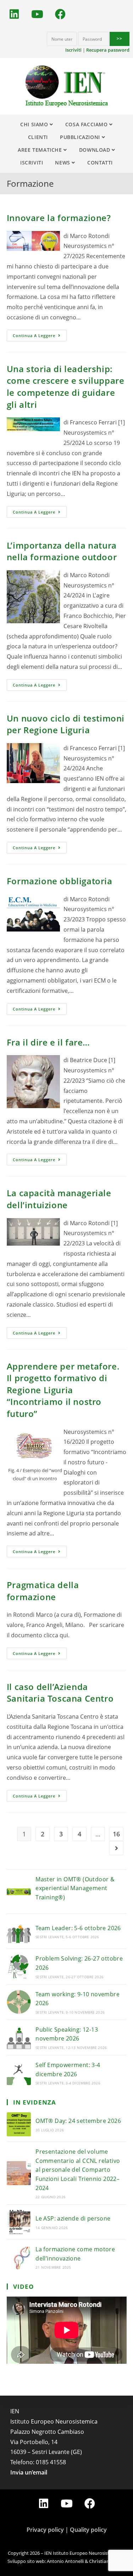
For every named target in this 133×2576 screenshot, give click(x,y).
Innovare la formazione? (59, 218)
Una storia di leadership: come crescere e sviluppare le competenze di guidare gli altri (66, 387)
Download (95, 150)
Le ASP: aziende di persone (73, 2218)
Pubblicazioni (81, 137)
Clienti (38, 137)
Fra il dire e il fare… (48, 1042)
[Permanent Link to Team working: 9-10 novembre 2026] (19, 2002)
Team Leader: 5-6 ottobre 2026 (78, 1928)
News (63, 163)
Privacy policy (45, 2530)
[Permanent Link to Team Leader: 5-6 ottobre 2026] (19, 1931)
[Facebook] (60, 14)
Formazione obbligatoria (60, 881)
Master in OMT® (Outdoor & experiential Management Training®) (75, 1888)
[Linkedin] (14, 14)
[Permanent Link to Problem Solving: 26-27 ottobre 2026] (19, 1967)
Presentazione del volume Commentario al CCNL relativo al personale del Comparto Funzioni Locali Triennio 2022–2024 (78, 2170)
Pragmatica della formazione (43, 1591)
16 (116, 1834)
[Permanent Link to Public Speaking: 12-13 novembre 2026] (19, 2037)
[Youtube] (37, 14)
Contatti (100, 163)
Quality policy (88, 2530)
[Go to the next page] (116, 1848)
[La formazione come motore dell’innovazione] (19, 2257)
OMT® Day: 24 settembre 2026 (78, 2121)
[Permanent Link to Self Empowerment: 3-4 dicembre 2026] (19, 2073)
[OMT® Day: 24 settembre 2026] (19, 2124)
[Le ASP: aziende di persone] (19, 2222)
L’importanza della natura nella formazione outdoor (62, 551)
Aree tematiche (41, 150)
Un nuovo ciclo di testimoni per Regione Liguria (66, 724)
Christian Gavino (107, 2561)
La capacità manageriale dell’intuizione (59, 1199)
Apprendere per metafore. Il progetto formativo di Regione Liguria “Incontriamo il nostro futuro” (63, 1390)
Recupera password (108, 50)
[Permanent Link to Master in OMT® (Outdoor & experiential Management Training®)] (19, 1892)
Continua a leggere (34, 335)
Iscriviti (73, 50)
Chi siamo (35, 124)
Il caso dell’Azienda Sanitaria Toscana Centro (60, 1693)
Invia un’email (29, 2472)
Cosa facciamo (87, 124)
